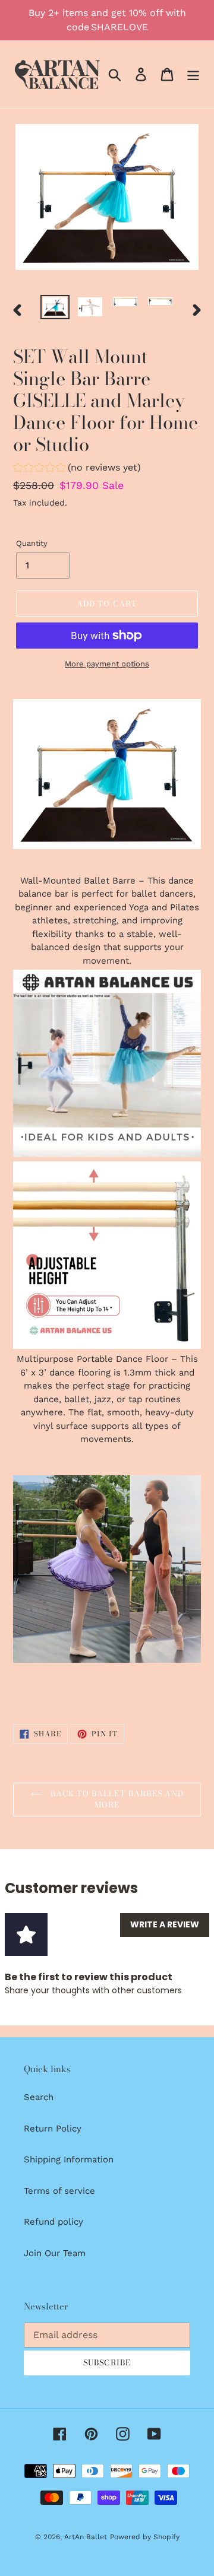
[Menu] (193, 74)
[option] (55, 308)
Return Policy (53, 2129)
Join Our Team (55, 2253)
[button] (77, 469)
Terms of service (59, 2191)
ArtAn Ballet (86, 2537)
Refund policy (53, 2222)
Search (39, 2097)
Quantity (32, 543)
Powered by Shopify (145, 2537)
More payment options (107, 664)
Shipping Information (69, 2159)
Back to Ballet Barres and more (116, 1799)
